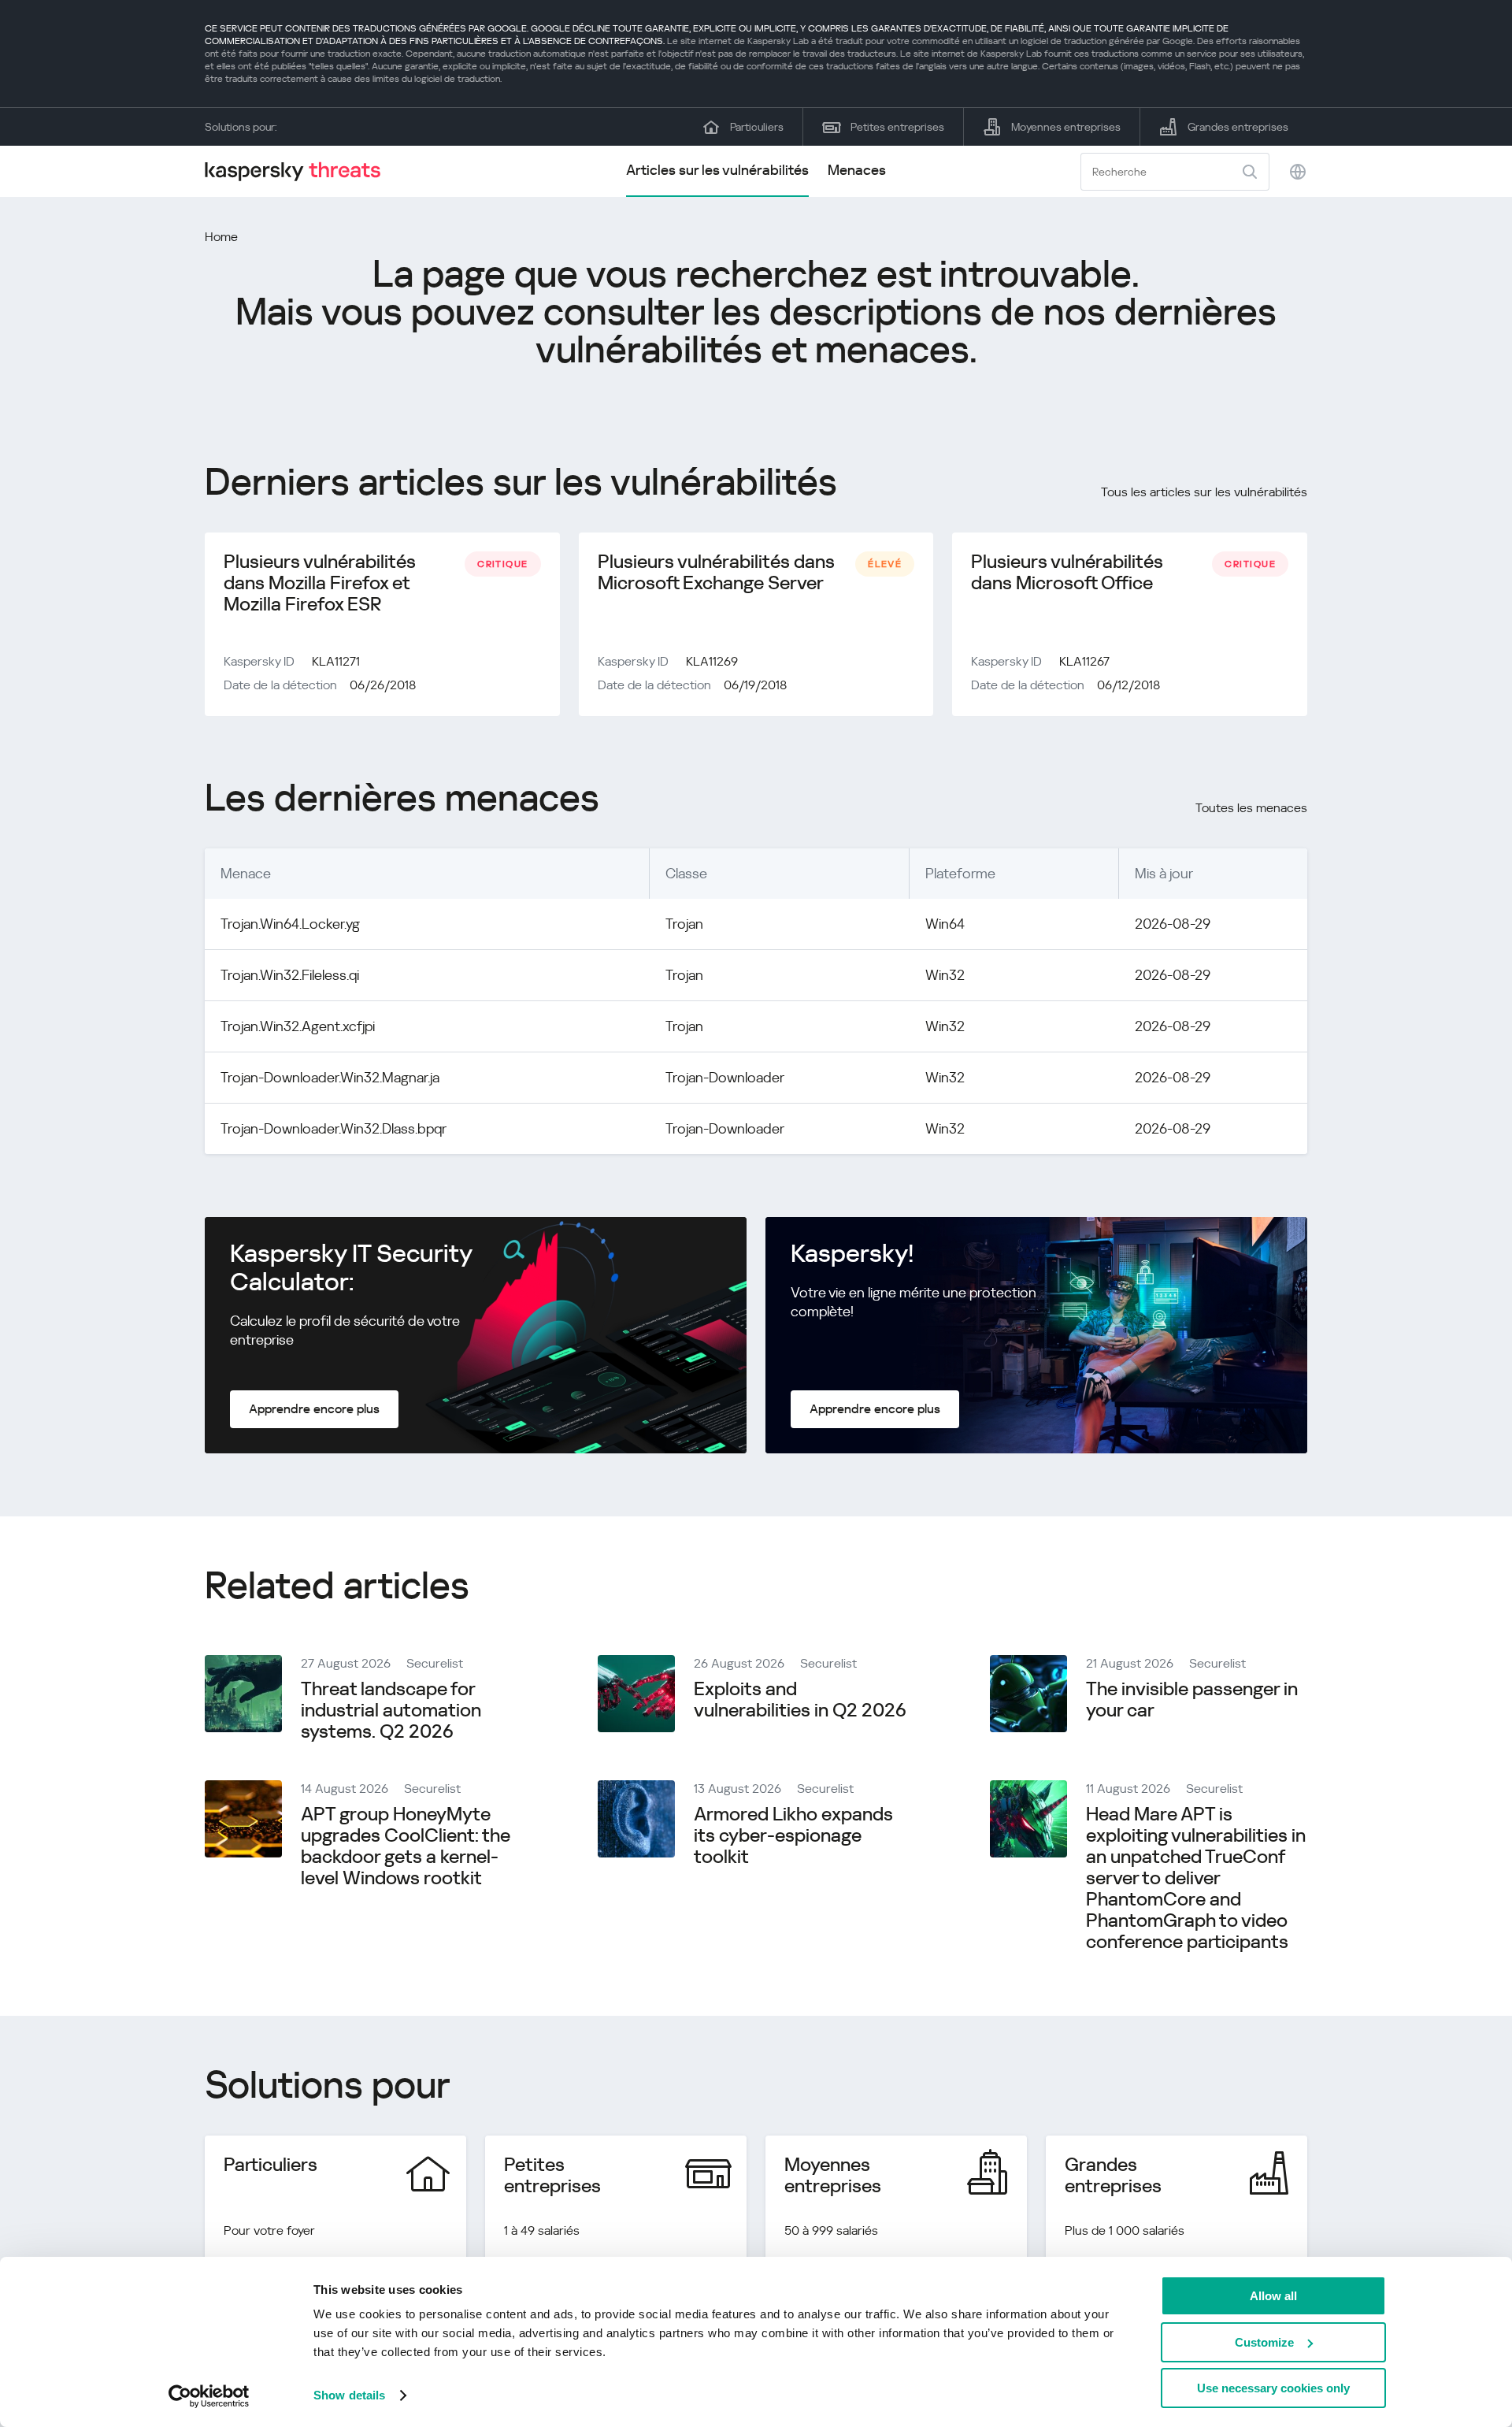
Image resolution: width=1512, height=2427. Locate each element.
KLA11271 (336, 661)
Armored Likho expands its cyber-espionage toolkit (793, 1835)
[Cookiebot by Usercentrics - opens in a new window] (209, 2396)
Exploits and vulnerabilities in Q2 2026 (800, 1700)
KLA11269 (712, 661)
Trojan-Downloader (725, 1077)
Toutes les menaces (1251, 808)
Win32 (945, 975)
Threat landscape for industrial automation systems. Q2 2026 (391, 1710)
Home (221, 237)
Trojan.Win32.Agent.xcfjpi (298, 1026)
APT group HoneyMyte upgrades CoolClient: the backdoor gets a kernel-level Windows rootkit (406, 1846)
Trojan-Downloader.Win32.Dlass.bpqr (334, 1128)
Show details (349, 2395)
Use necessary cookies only (1273, 2388)
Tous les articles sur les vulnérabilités (1204, 492)
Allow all (1273, 2296)
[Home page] (299, 171)
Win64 (945, 924)
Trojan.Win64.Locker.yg (290, 924)
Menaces (857, 170)
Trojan (684, 924)
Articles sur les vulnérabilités (717, 170)
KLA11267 (1084, 661)
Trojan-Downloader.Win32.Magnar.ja (330, 1077)
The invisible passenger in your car (1192, 1700)
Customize (1264, 2342)
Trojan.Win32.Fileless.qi (290, 975)
